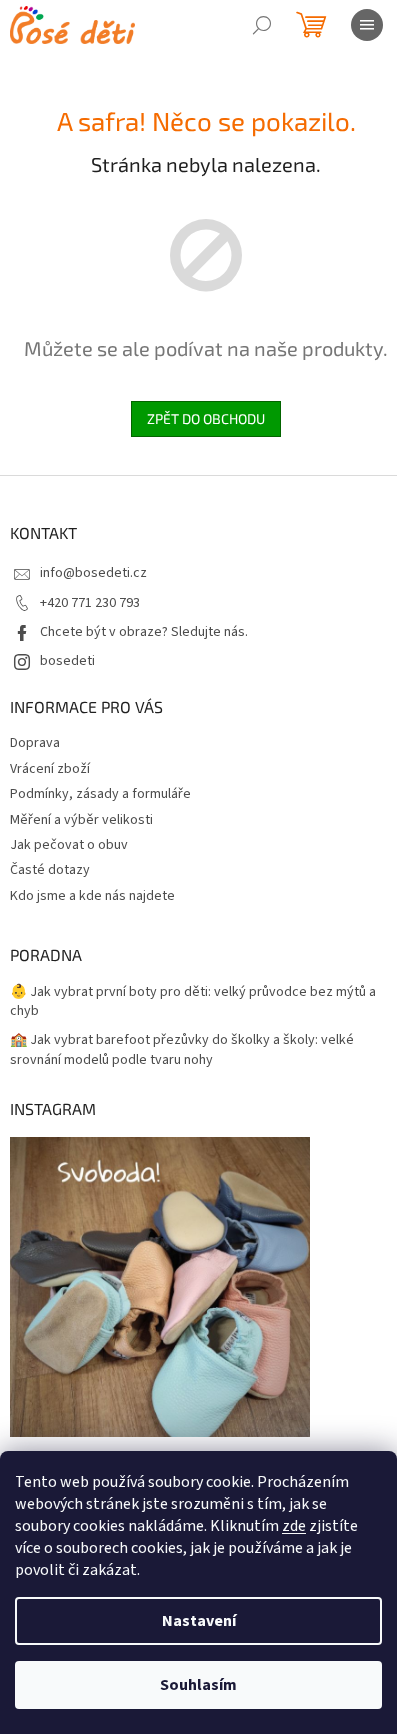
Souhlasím (198, 1685)
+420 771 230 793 (90, 603)
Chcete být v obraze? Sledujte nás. (144, 632)
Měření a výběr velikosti (81, 820)
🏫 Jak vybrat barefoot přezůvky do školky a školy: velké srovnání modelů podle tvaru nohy (182, 1050)
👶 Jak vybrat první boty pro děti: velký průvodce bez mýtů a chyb (193, 1002)
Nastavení (199, 1621)
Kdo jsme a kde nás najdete (92, 896)
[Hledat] (262, 25)
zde (294, 1526)
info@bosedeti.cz (93, 573)
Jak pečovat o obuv (69, 845)
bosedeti (67, 661)
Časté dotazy (50, 870)
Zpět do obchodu (206, 418)
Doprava (35, 743)
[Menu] (367, 25)
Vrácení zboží (50, 769)
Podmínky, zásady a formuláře (100, 794)
